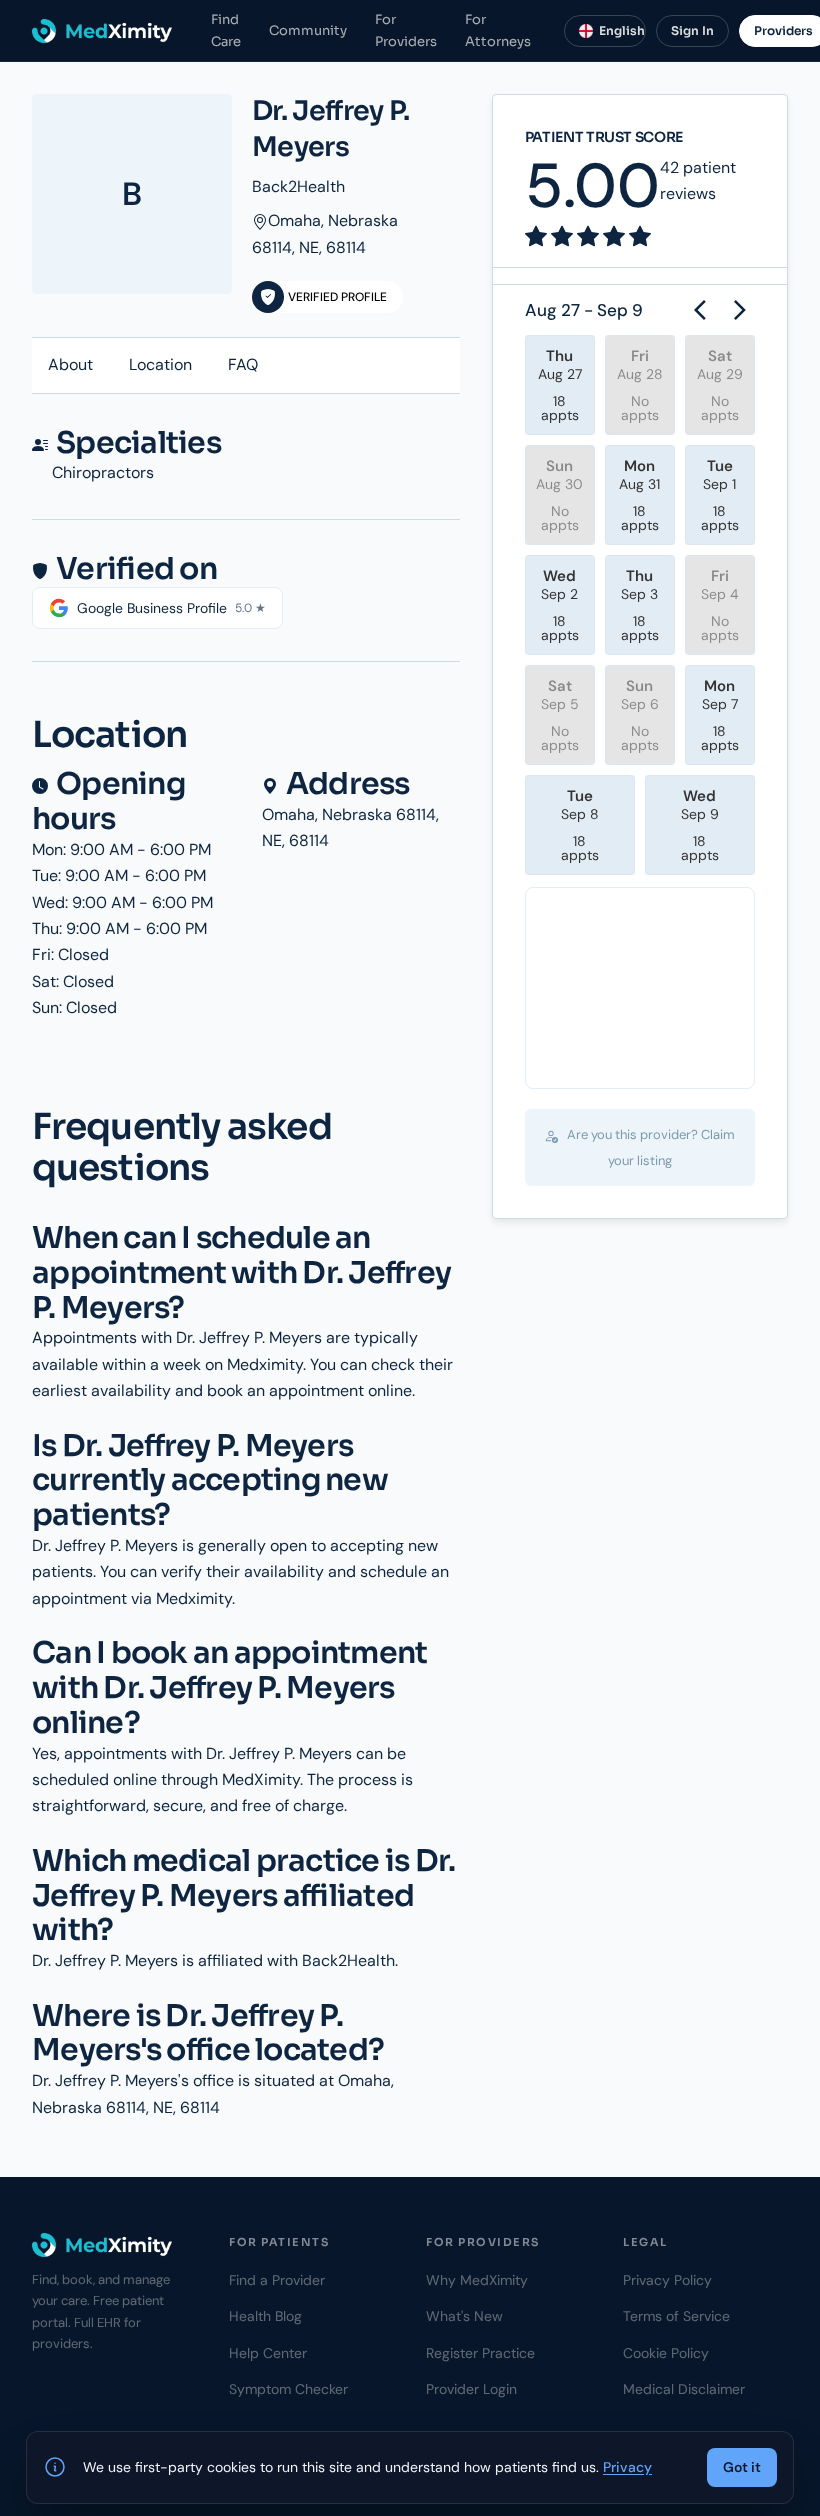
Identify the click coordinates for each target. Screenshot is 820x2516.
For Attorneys (498, 30)
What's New (464, 2316)
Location (160, 364)
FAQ (243, 364)
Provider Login (471, 2389)
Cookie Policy (666, 2353)
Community (308, 30)
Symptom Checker (288, 2389)
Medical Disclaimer (684, 2389)
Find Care (226, 30)
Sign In (692, 30)
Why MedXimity (477, 2280)
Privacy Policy (667, 2280)
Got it (742, 2467)
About (70, 364)
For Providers (406, 30)
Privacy (627, 2467)
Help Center (268, 2353)
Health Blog (265, 2316)
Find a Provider (277, 2280)
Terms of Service (676, 2316)
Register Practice (480, 2353)
